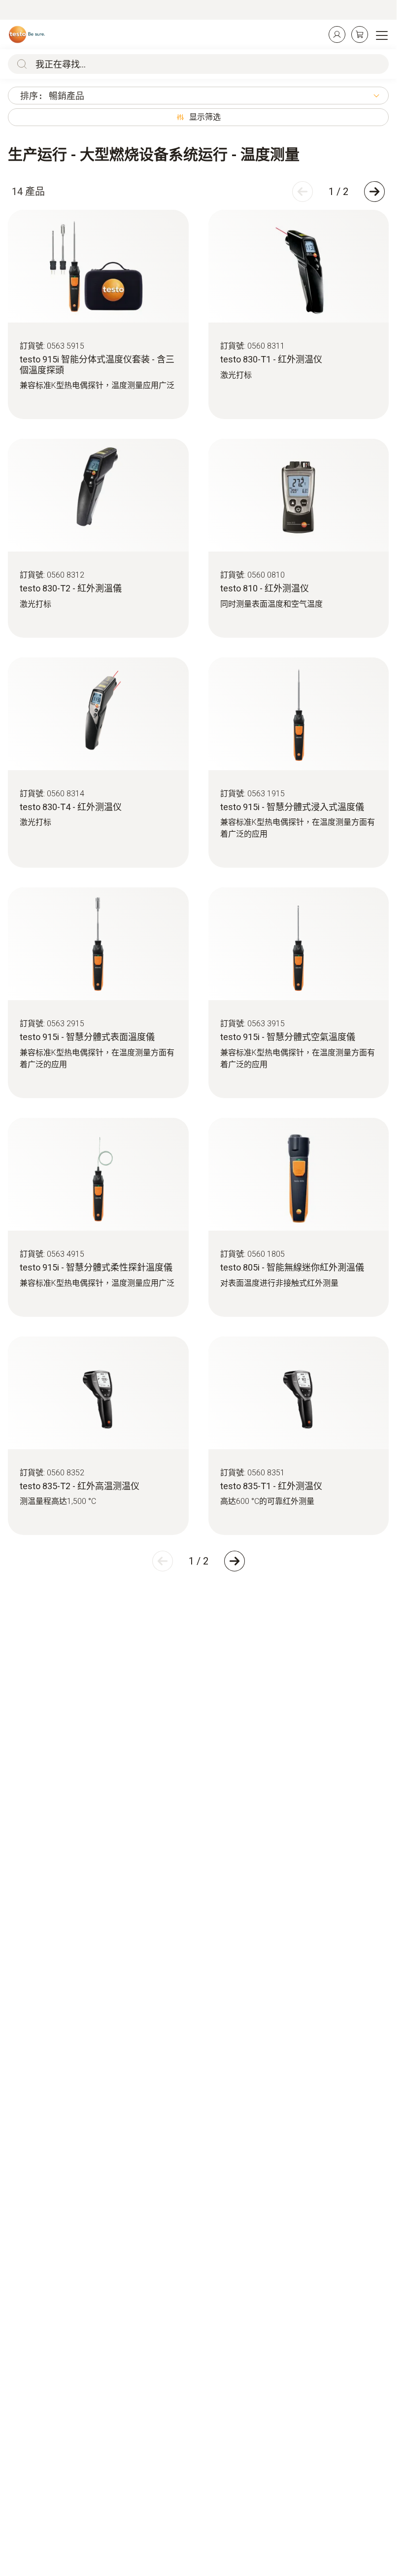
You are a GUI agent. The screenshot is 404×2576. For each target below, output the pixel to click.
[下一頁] (374, 192)
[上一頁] (303, 192)
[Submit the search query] (20, 64)
